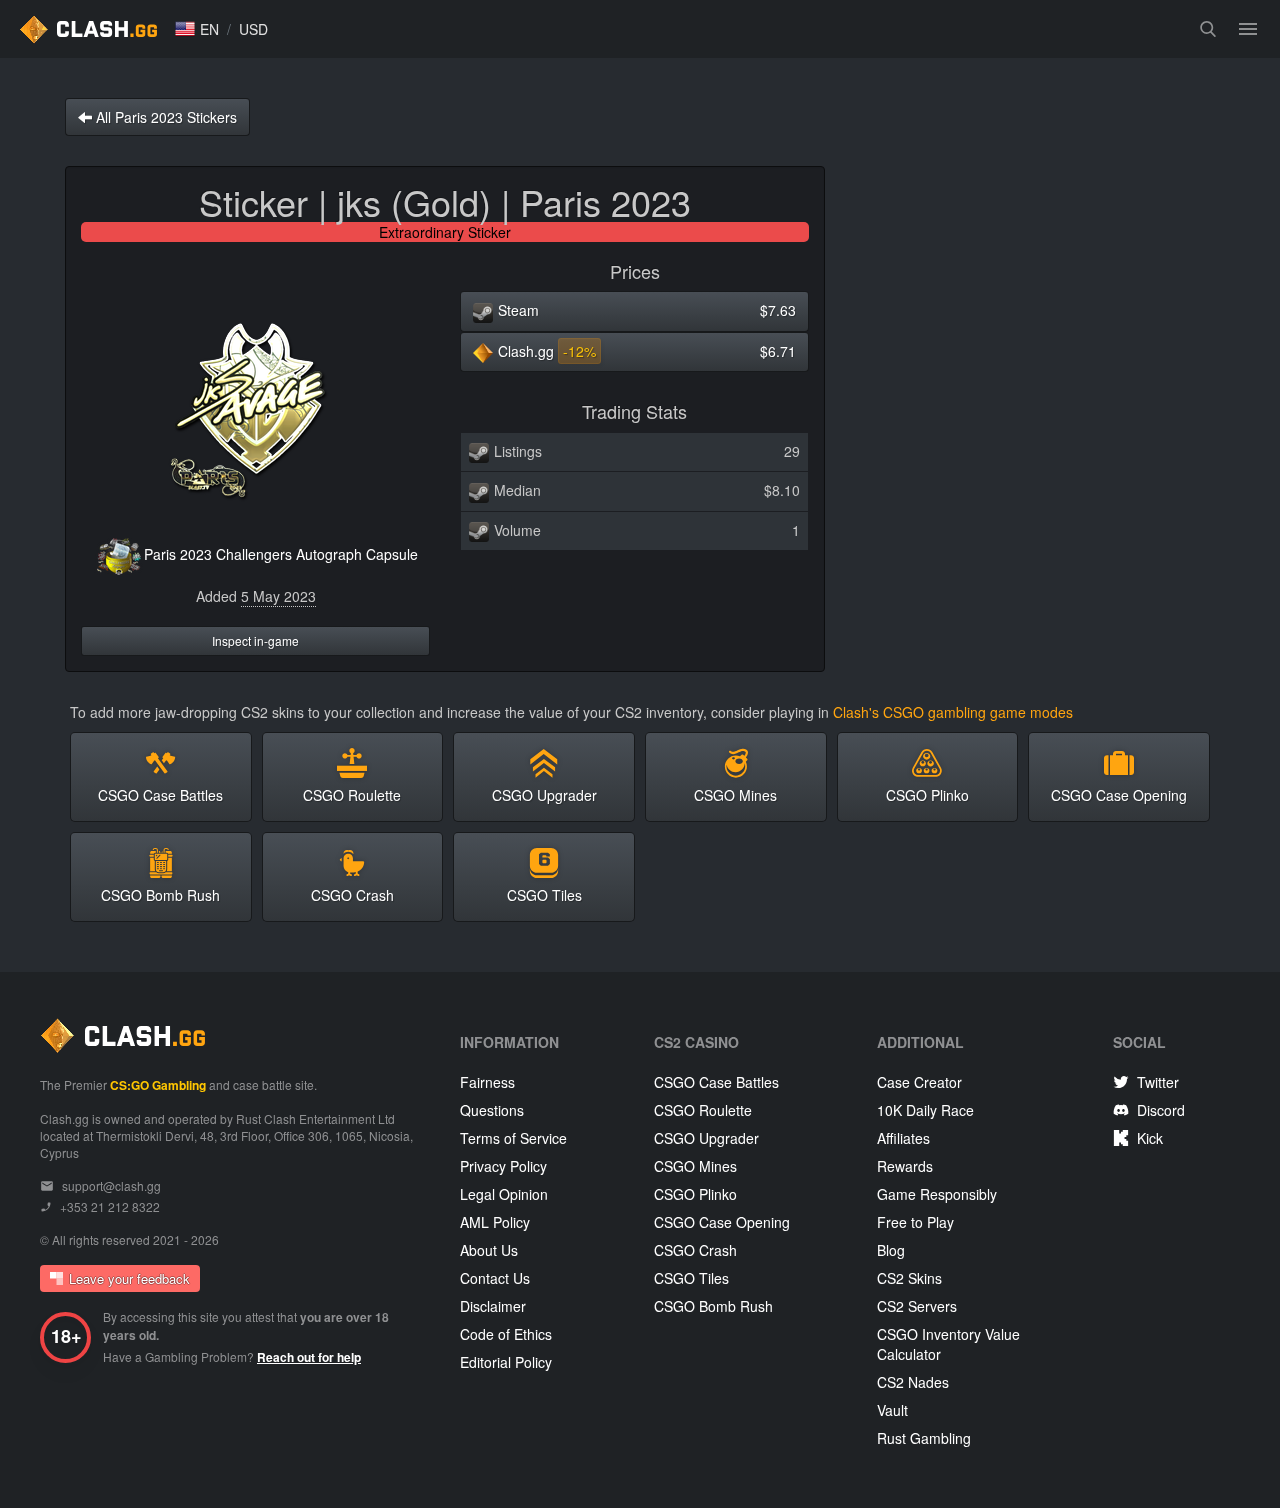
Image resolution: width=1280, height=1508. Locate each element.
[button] (197, 29)
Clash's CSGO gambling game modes (953, 712)
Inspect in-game (255, 640)
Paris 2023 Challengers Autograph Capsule (281, 554)
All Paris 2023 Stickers (164, 117)
